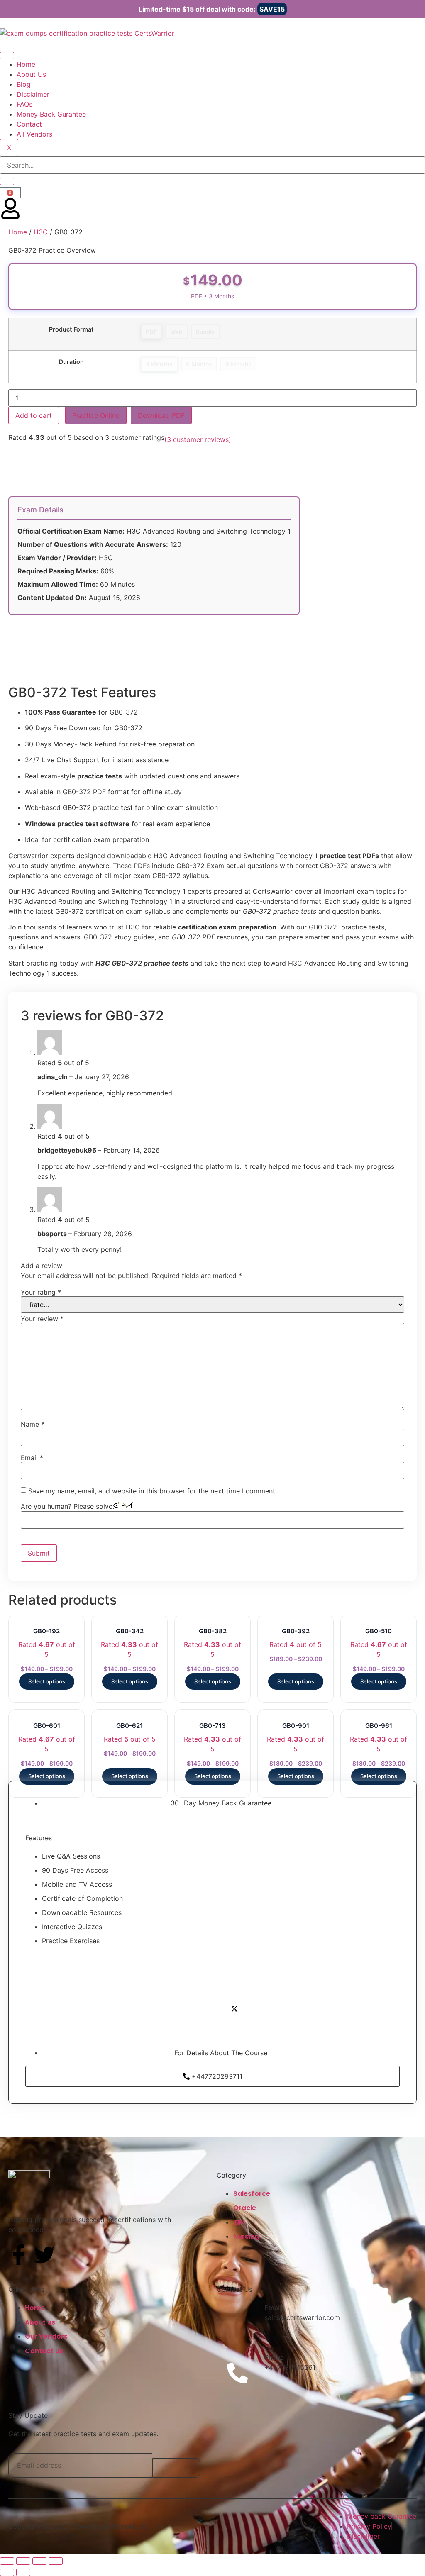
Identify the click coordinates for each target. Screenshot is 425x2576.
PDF (151, 332)
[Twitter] (44, 2255)
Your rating (41, 1292)
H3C (41, 232)
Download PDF (161, 415)
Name (33, 1424)
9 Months (238, 364)
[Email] (237, 2323)
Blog (24, 84)
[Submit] (176, 2468)
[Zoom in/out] (7, 2561)
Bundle (205, 332)
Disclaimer (33, 94)
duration (71, 362)
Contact (29, 124)
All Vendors (34, 134)
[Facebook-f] (19, 2255)
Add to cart (34, 415)
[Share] (39, 2561)
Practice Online (96, 415)
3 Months (159, 364)
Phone (274, 2357)
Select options (47, 1681)
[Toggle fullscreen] (23, 2561)
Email (32, 1458)
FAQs (24, 104)
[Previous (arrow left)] (7, 2572)
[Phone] (237, 2373)
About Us (31, 74)
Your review (42, 1319)
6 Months (199, 364)
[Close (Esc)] (56, 2561)
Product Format (71, 329)
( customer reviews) (198, 439)
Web (176, 332)
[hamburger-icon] (7, 56)
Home (26, 64)
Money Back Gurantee (51, 114)
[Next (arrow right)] (23, 2572)
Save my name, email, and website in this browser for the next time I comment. (153, 1491)
